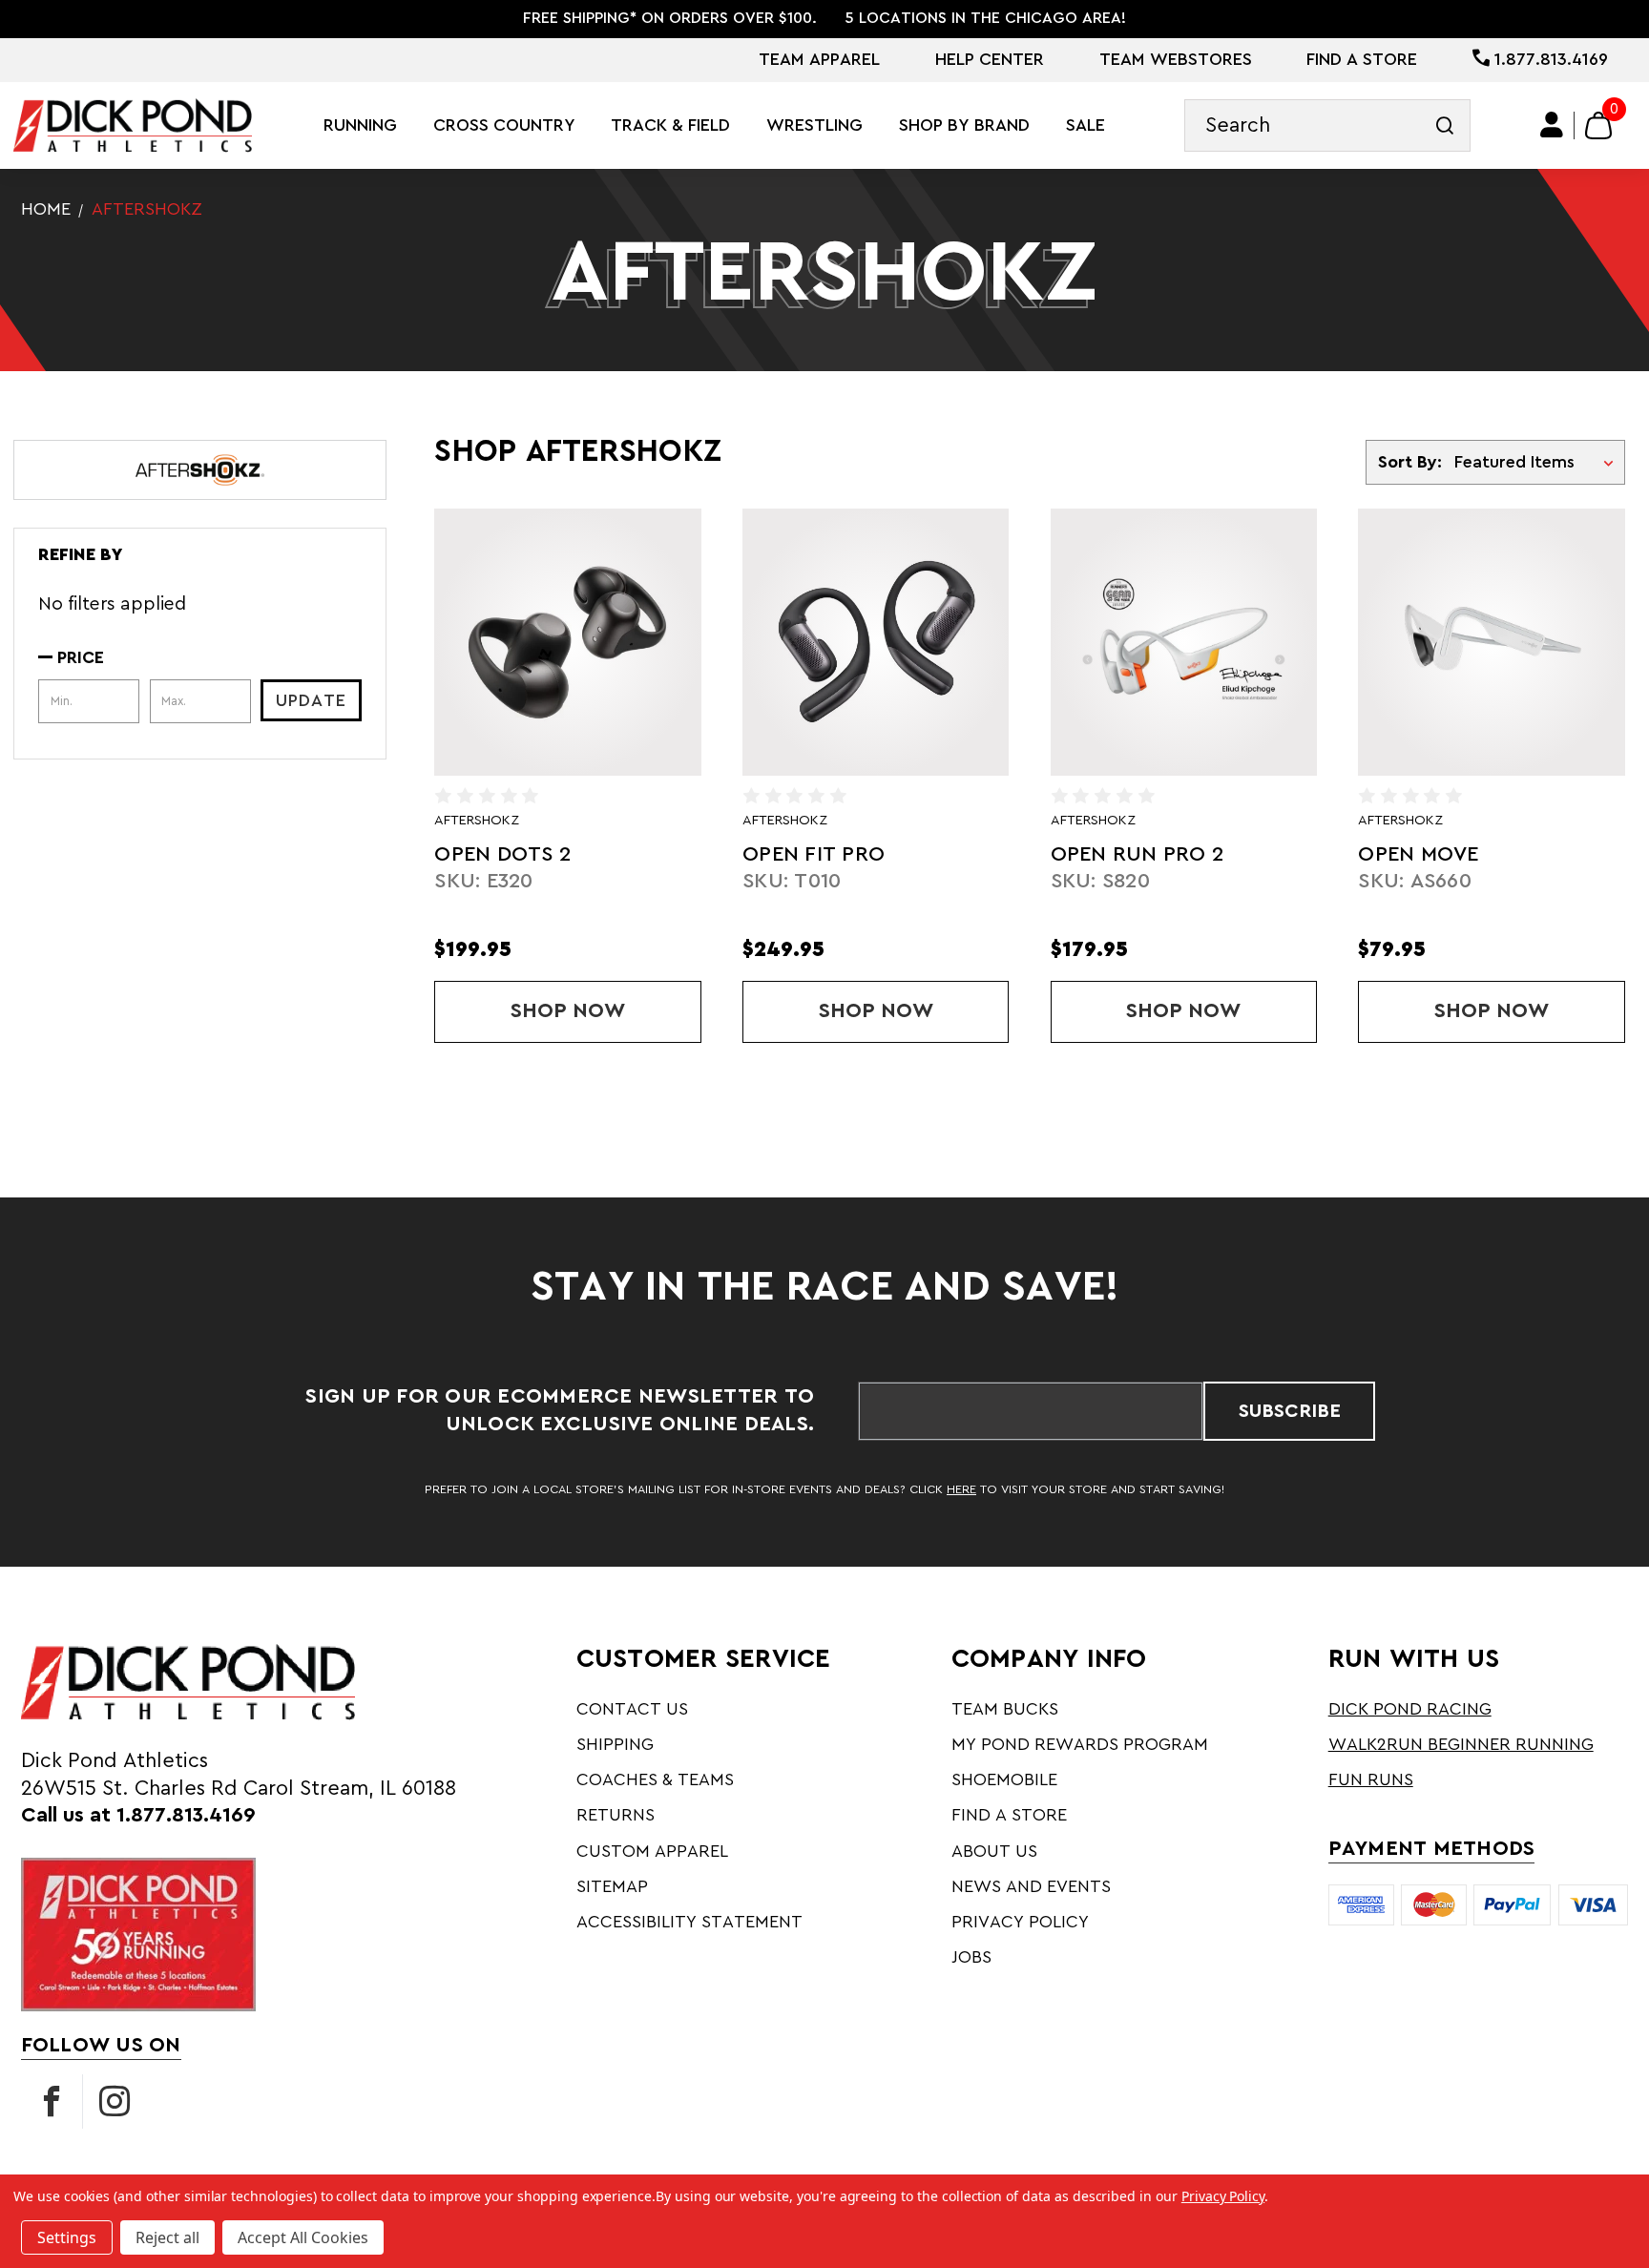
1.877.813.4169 (1549, 59)
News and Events (1031, 1886)
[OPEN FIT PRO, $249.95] (876, 642)
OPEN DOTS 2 (502, 854)
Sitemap (612, 1886)
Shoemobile (1004, 1779)
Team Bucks (1005, 1709)
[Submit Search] (1444, 125)
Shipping (615, 1744)
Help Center (990, 59)
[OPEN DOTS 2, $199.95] (567, 642)
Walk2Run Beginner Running (1461, 1744)
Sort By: (1409, 462)
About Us (994, 1851)
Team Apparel (819, 59)
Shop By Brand (964, 125)
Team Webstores (1176, 59)
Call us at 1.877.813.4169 (138, 1815)
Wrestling (814, 125)
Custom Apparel (652, 1851)
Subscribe (1290, 1411)
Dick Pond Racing (1410, 1709)
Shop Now (605, 1011)
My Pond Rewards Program (1080, 1744)
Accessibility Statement (689, 1922)
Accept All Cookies (303, 2237)
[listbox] (1538, 462)
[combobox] (1327, 125)
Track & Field (670, 125)
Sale (1085, 125)
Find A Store (1362, 59)
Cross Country (504, 125)
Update (311, 700)
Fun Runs (1371, 1779)
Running (360, 125)
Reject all (167, 2237)
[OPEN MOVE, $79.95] (1491, 642)
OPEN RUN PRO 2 (1138, 854)
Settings (67, 2237)
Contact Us (632, 1709)
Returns (616, 1815)
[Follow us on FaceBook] (52, 2102)
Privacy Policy (1020, 1922)
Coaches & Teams (655, 1779)
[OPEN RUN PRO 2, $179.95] (1184, 642)
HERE (961, 1489)
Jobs (971, 1957)
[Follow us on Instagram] (115, 2102)
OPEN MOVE (1418, 854)
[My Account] (1552, 125)
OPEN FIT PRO (814, 854)
